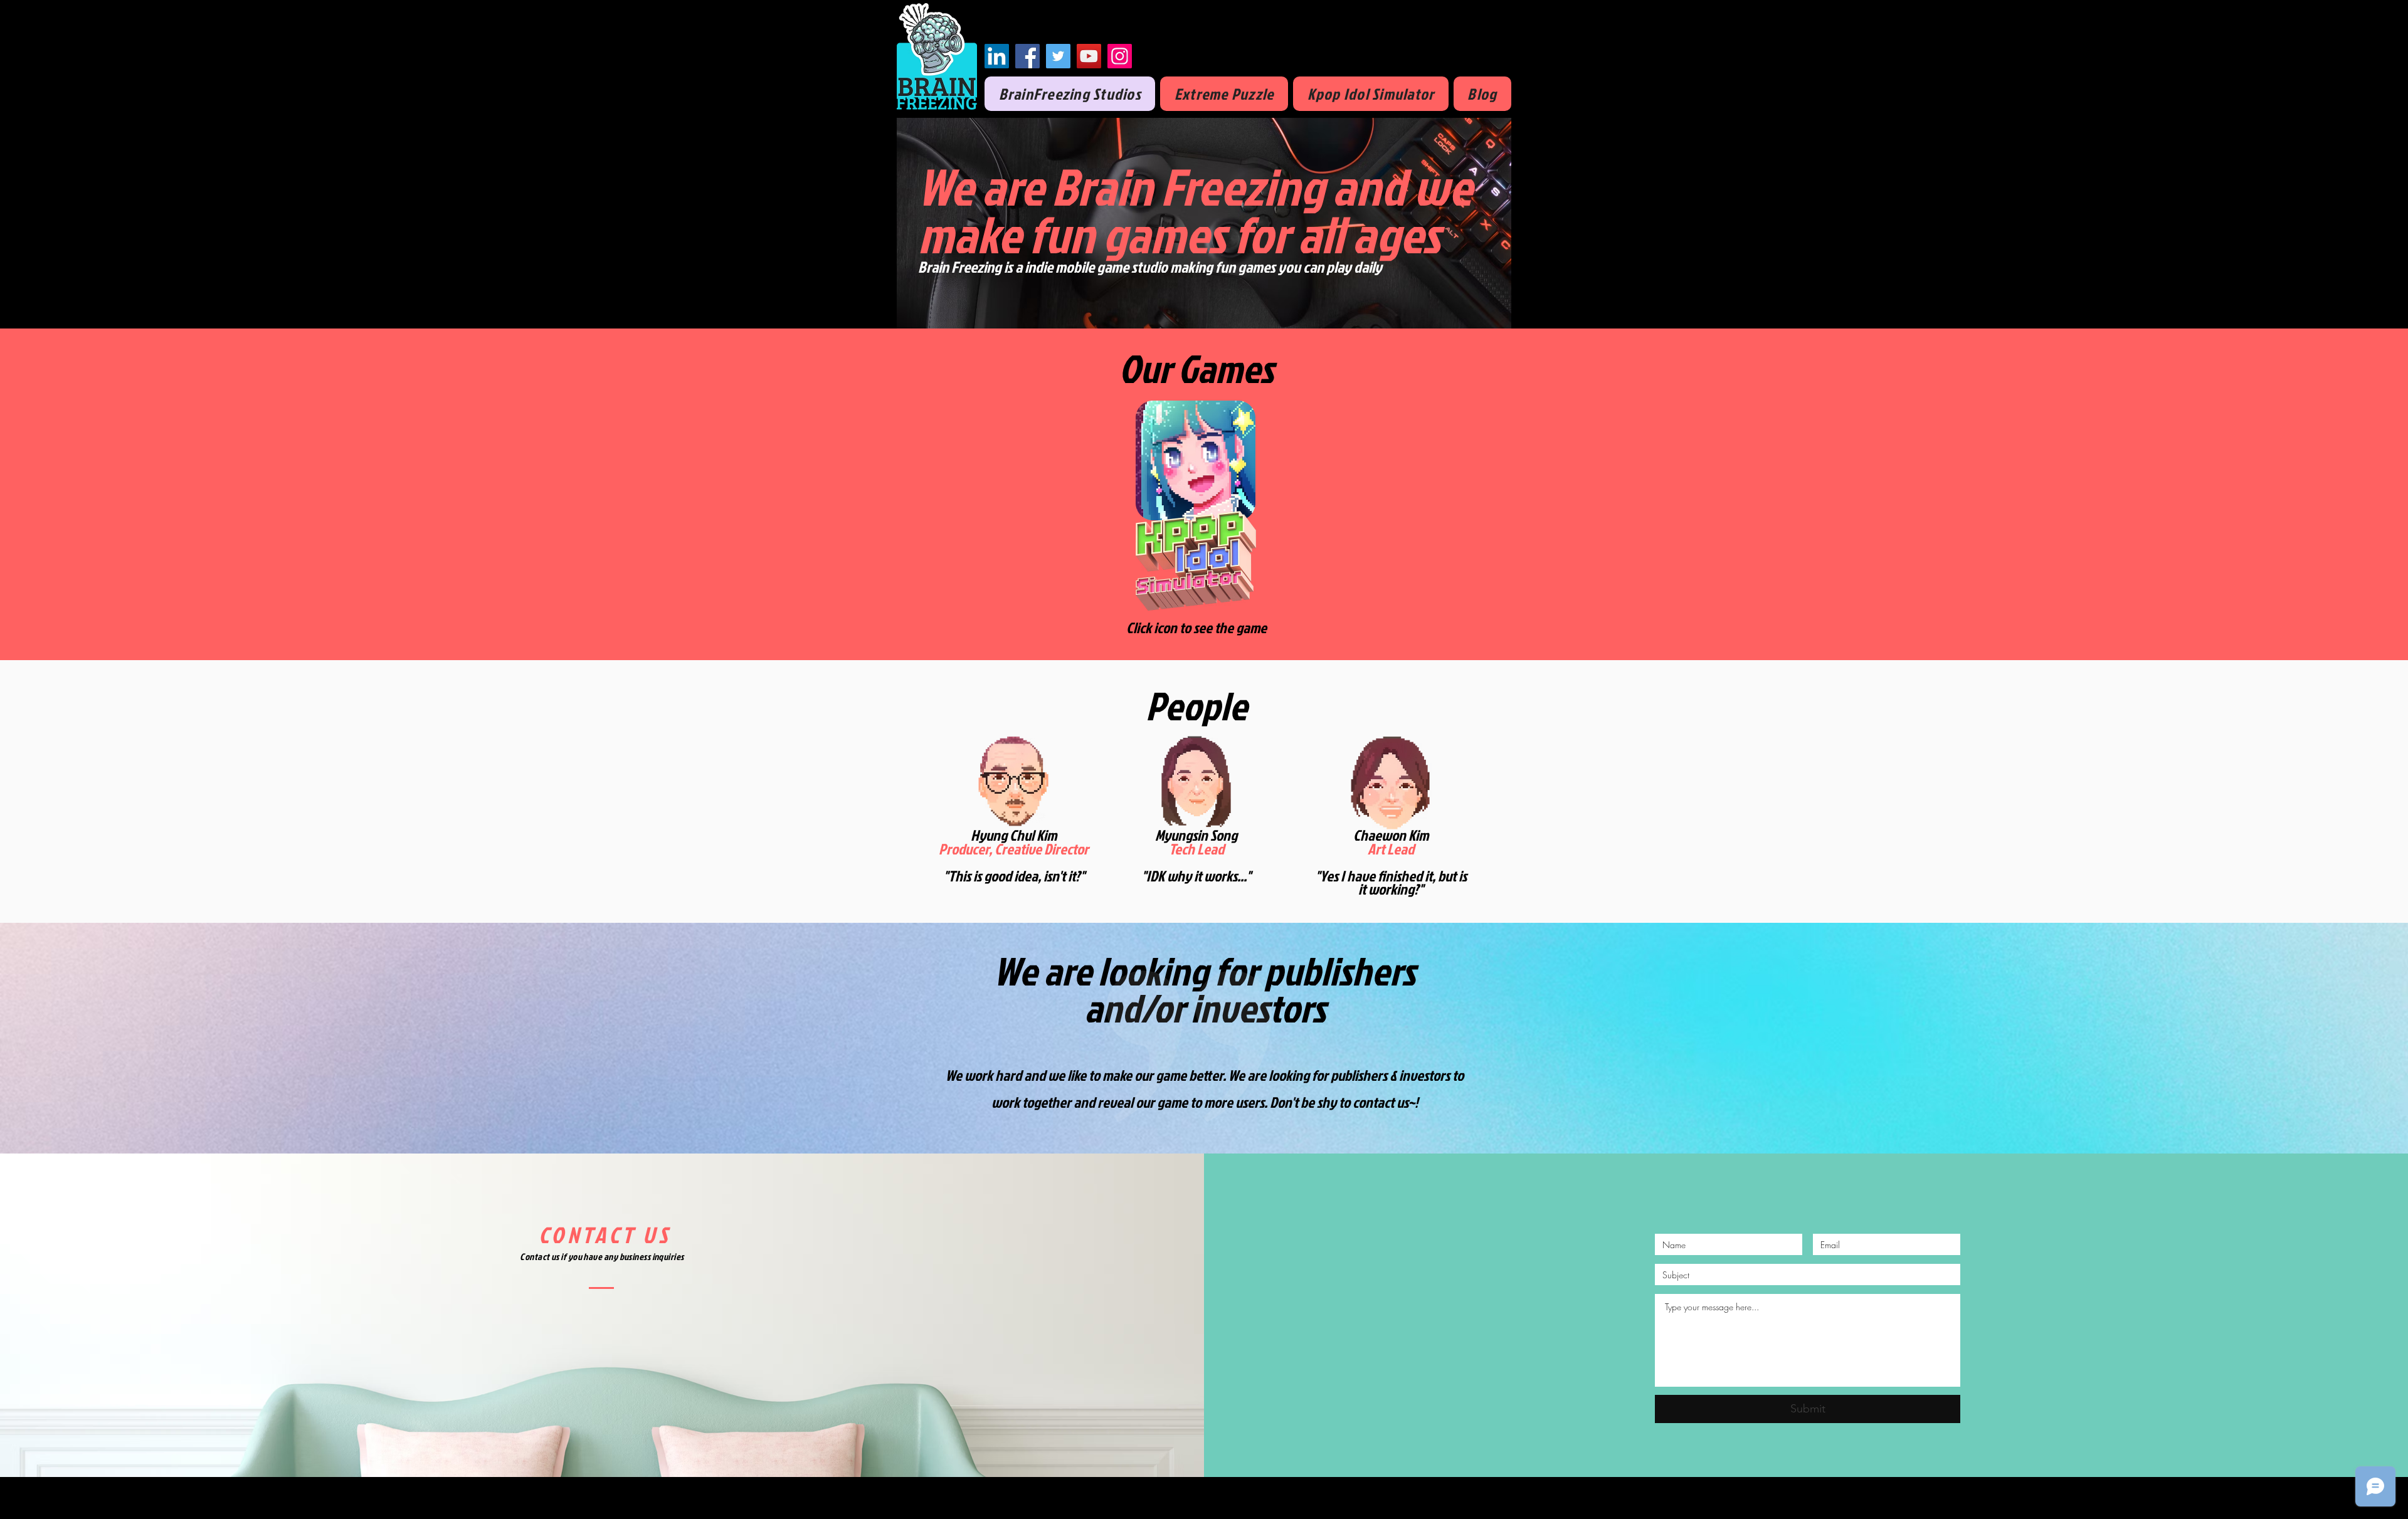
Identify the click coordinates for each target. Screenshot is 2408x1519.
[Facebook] (1027, 56)
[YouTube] (1089, 56)
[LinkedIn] (997, 56)
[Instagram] (1120, 56)
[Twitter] (1058, 56)
